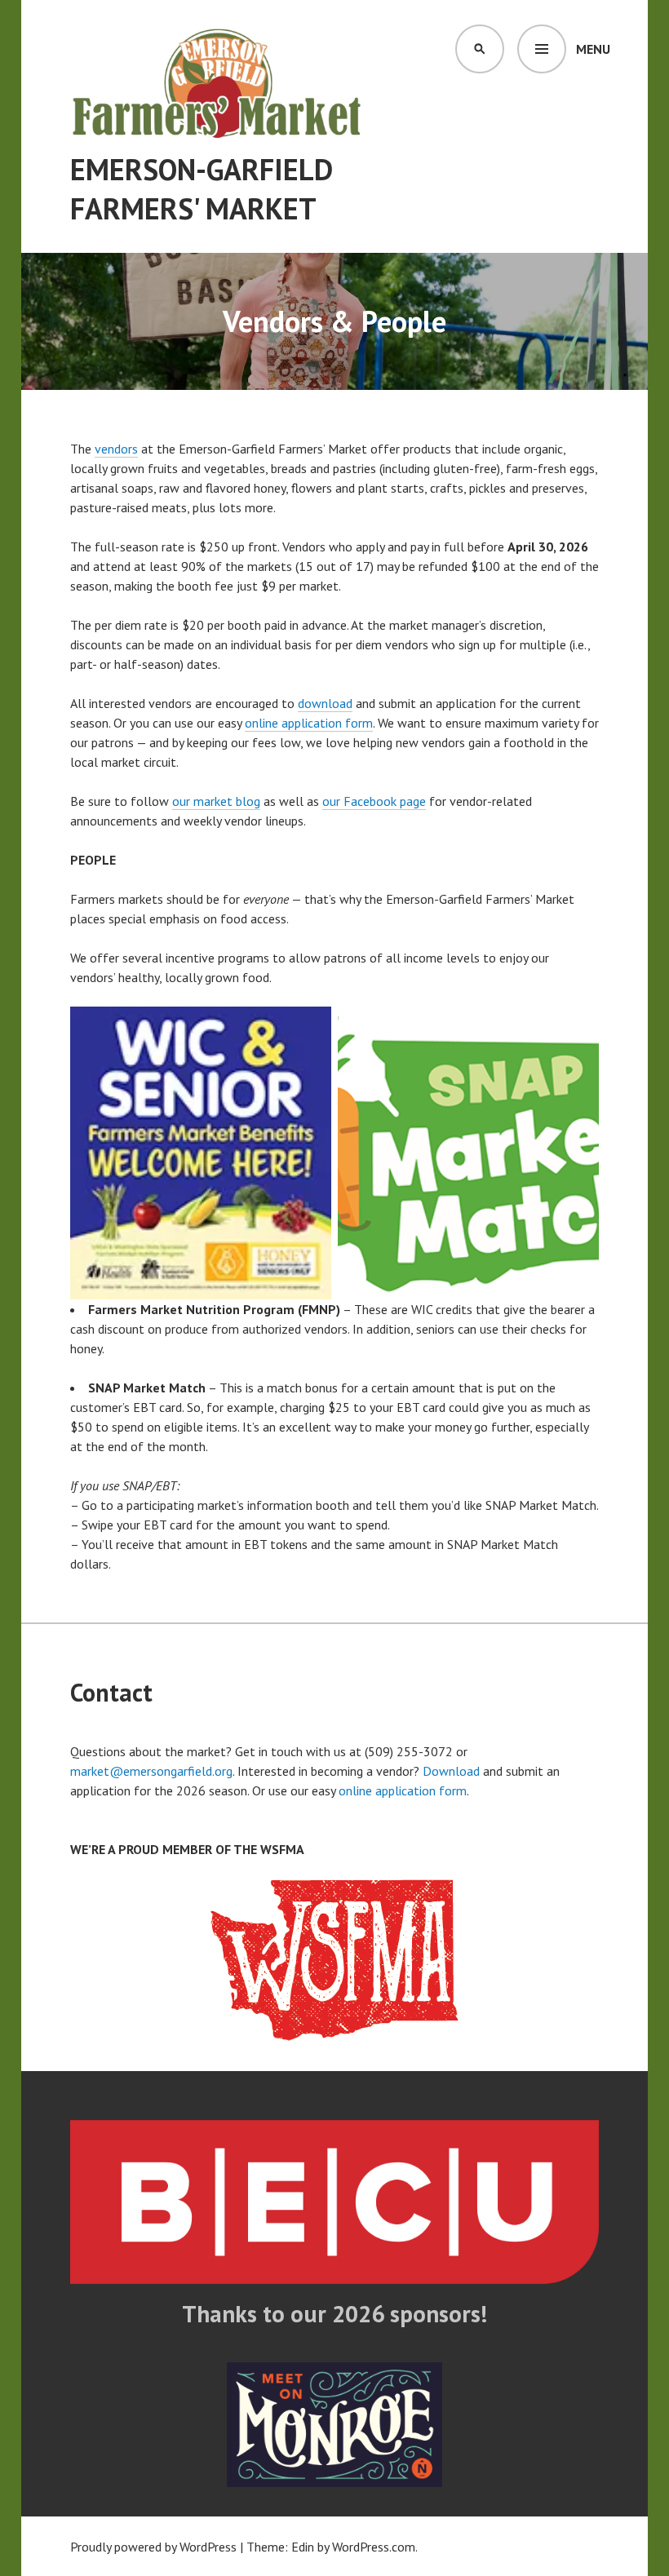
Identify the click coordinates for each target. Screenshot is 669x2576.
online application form (309, 723)
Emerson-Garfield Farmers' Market (202, 189)
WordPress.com (374, 2547)
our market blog (216, 801)
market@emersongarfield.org (151, 1771)
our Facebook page (374, 801)
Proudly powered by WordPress (153, 2547)
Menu (593, 49)
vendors (116, 449)
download (325, 703)
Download (451, 1771)
